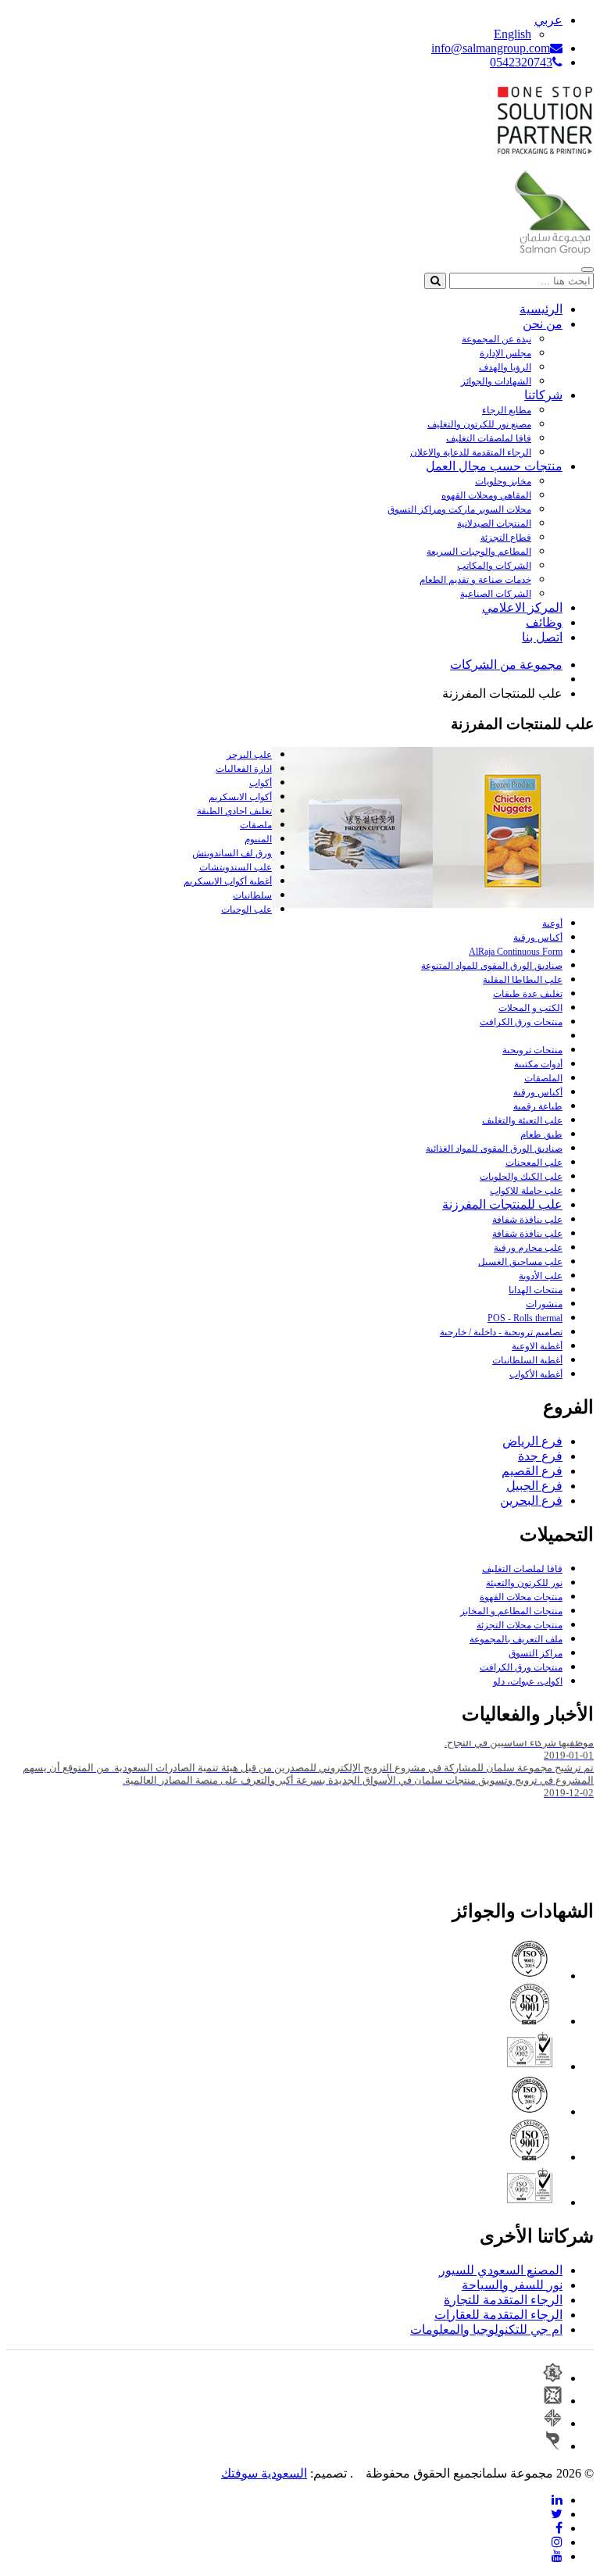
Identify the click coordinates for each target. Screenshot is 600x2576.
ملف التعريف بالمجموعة (516, 1639)
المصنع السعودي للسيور (501, 2270)
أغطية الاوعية (537, 1346)
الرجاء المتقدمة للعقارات (498, 2315)
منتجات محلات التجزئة (520, 1625)
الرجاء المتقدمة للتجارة (503, 2300)
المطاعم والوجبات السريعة (479, 552)
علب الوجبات (246, 909)
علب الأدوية (541, 1276)
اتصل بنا (542, 637)
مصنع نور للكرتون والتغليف (479, 424)
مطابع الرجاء (507, 410)
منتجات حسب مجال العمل (494, 466)
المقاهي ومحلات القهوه (486, 495)
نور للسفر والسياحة (512, 2285)
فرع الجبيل (534, 1486)
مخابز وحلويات (503, 481)
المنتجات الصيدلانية (494, 523)
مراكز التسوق (536, 1653)
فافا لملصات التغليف (522, 1569)
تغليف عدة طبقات (528, 994)
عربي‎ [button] (548, 20)
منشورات (544, 1304)
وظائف (544, 622)
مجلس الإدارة (505, 353)
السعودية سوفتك (264, 2473)
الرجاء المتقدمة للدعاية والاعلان (471, 452)
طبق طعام (541, 1134)
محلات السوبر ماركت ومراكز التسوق (459, 509)
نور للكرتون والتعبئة (524, 1583)
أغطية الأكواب (536, 1374)
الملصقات (543, 1078)
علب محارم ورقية (528, 1248)
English (512, 34)
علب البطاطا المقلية (523, 980)
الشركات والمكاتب (494, 566)
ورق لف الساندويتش (232, 853)
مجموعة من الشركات (506, 665)
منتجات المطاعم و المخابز (511, 1611)
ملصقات (256, 825)
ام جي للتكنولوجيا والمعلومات (486, 2329)
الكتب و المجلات (530, 1008)
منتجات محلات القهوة (521, 1597)
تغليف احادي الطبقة (234, 811)
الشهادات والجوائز (496, 381)
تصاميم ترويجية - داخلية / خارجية (501, 1332)
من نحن (543, 324)
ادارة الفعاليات (244, 769)
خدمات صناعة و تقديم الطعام (475, 580)
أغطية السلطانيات (527, 1360)
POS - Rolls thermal (525, 1318)
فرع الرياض (532, 1441)
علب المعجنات (534, 1163)
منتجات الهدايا (536, 1290)
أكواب (261, 783)
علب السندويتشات (236, 867)
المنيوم (258, 839)
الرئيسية (541, 309)
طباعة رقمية (538, 1106)
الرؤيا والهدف (505, 367)
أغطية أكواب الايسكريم (228, 881)
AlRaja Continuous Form (516, 952)
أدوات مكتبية (538, 1064)
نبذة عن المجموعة (496, 339)
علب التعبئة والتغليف (522, 1120)
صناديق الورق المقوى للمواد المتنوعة (492, 966)
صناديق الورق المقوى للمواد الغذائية (494, 1149)
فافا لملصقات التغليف (489, 438)
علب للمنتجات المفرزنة (502, 1204)
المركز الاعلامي (522, 607)
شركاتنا (543, 395)
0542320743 (521, 62)
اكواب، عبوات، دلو (528, 1681)
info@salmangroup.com (491, 48)
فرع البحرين (531, 1501)
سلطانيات (252, 895)
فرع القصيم (532, 1471)
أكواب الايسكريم (240, 797)
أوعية (552, 924)
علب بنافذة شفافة (527, 1220)
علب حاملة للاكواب (526, 1191)
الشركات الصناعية (496, 594)
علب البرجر (249, 755)
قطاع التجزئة (506, 538)
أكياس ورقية (538, 938)
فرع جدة (540, 1456)
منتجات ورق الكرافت (521, 1022)
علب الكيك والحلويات (521, 1177)
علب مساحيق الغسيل (520, 1262)
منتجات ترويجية (532, 1050)
